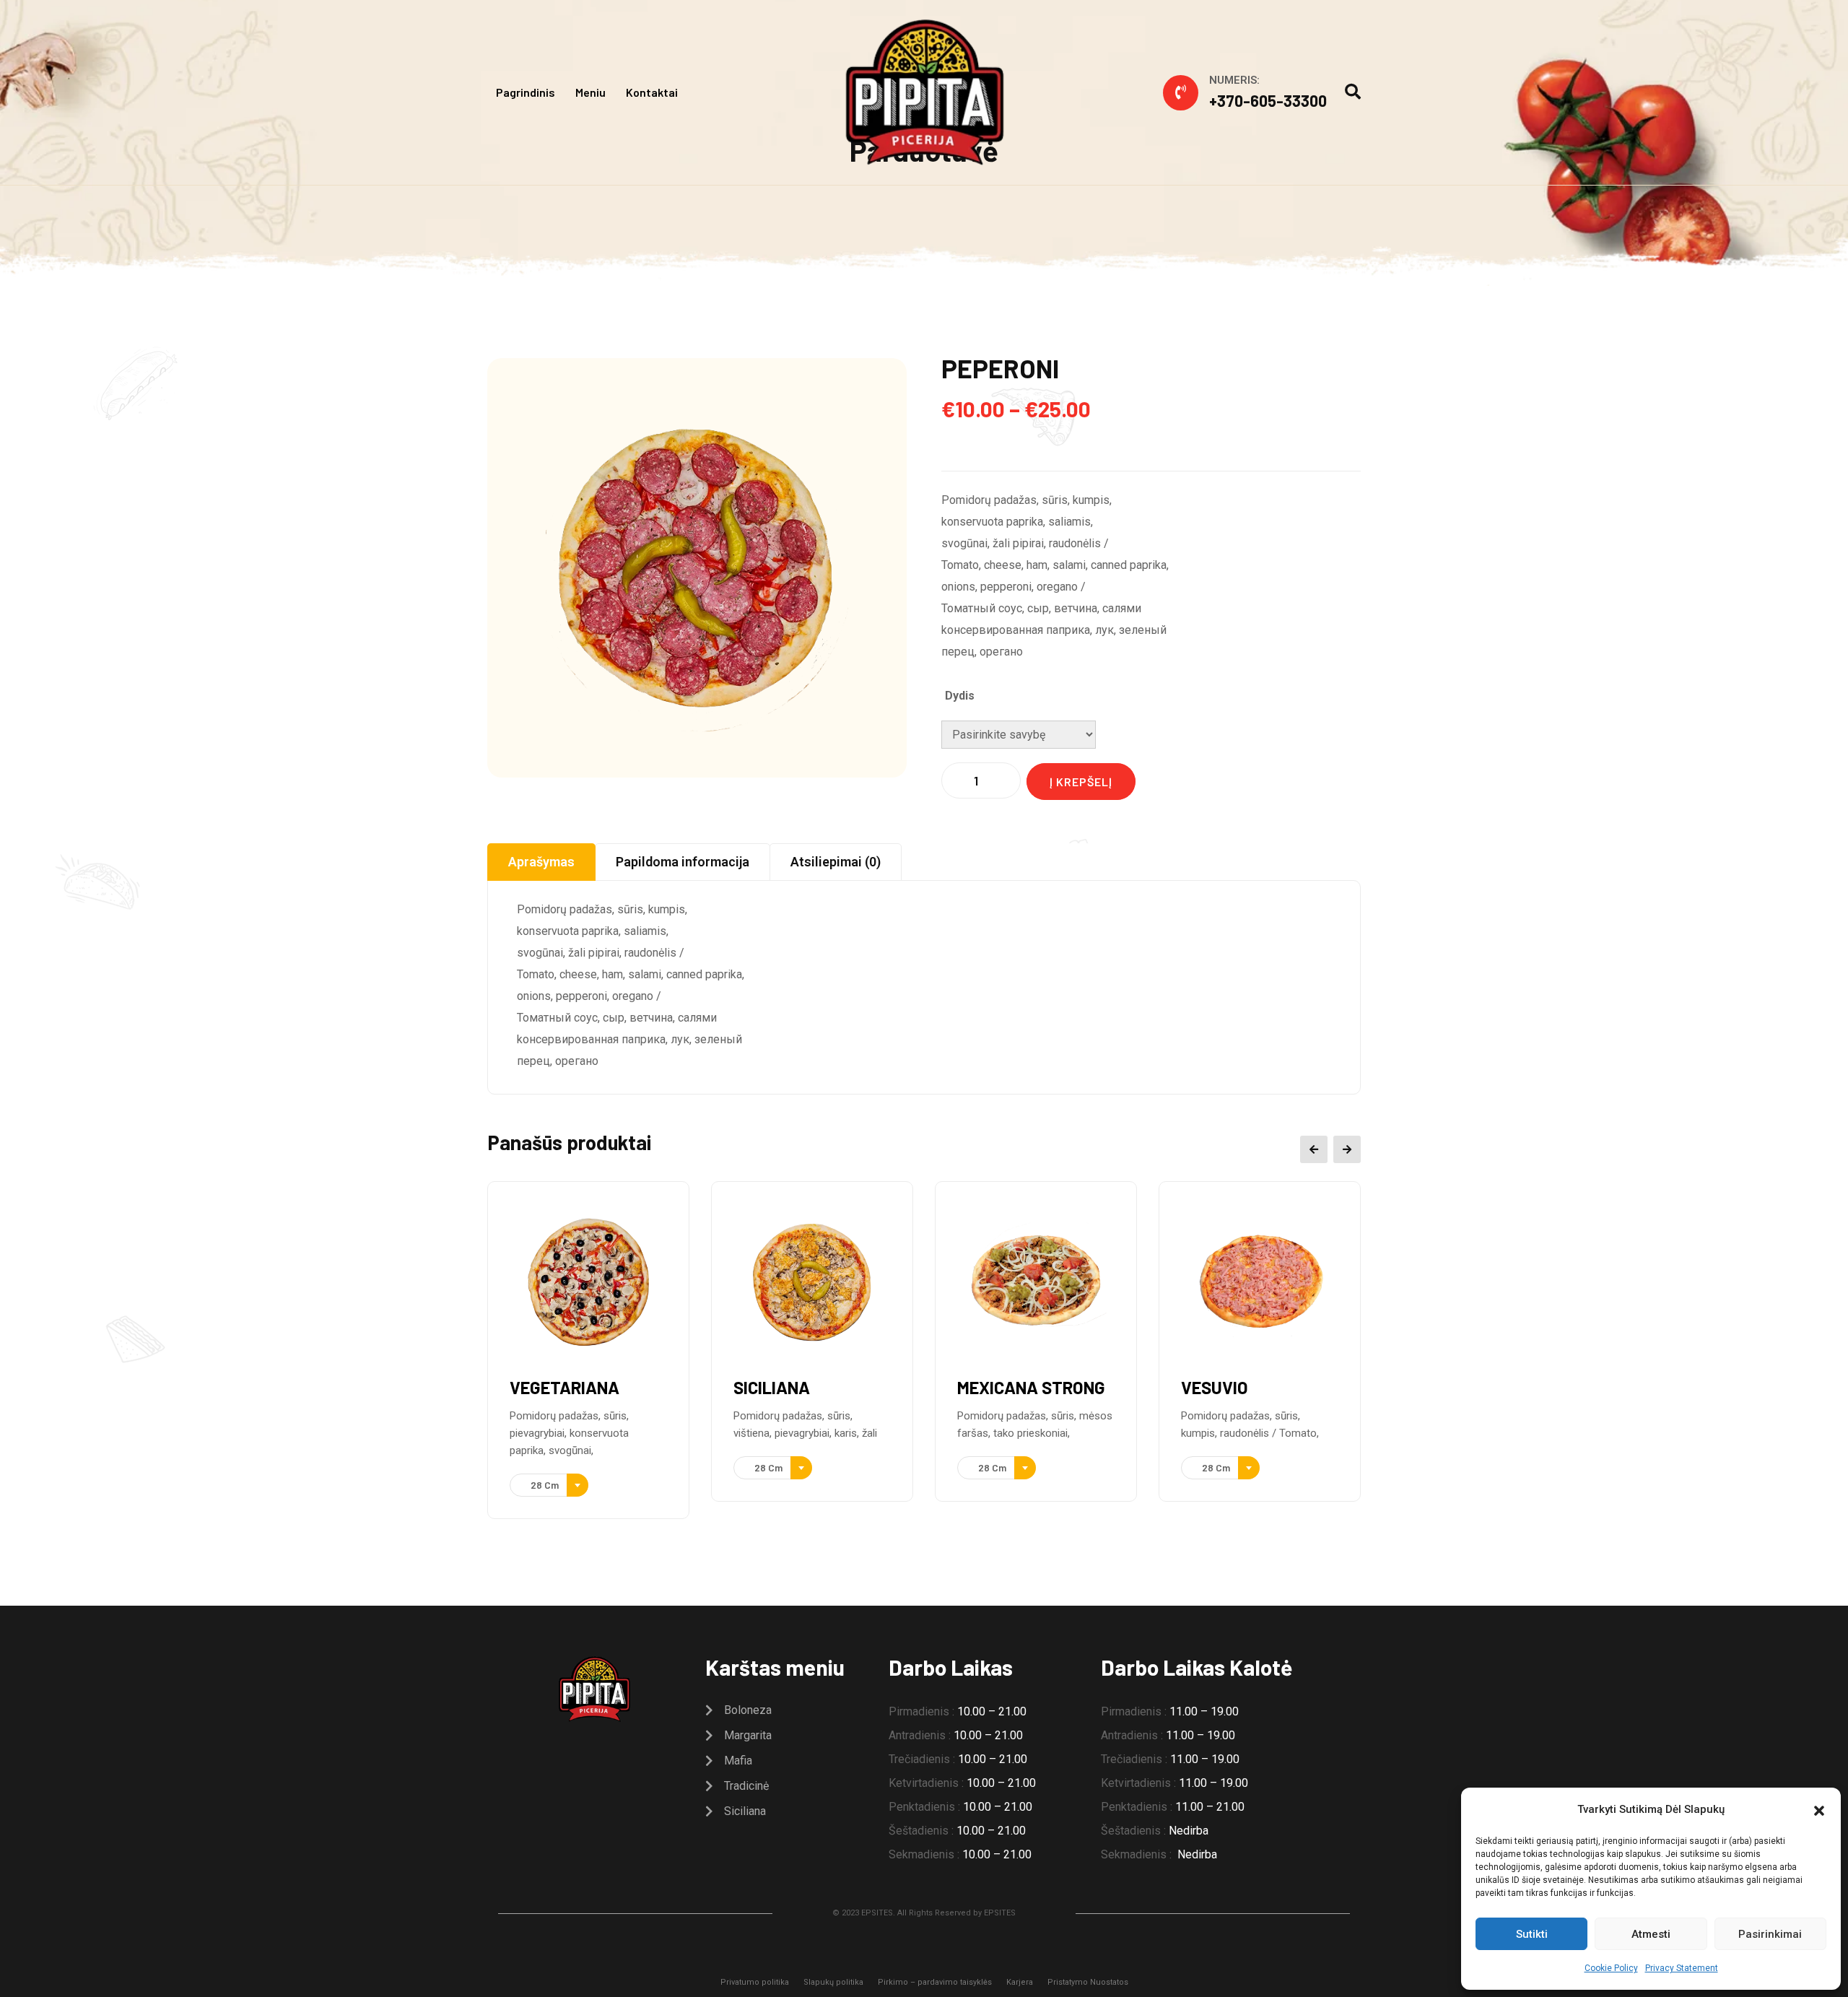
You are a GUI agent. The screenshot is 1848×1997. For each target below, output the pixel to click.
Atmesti (1651, 1934)
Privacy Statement (1682, 1968)
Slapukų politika (833, 1982)
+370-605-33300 (1268, 100)
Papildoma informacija (683, 862)
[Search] (1353, 92)
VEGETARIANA (565, 1387)
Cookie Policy (1611, 1968)
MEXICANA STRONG (1031, 1387)
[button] (1819, 1809)
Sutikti (1532, 1934)
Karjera (1020, 1982)
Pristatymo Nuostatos (1088, 1982)
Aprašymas (541, 862)
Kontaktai (652, 92)
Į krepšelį (1081, 782)
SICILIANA (772, 1387)
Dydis (960, 696)
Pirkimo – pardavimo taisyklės (935, 1982)
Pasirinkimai (1770, 1934)
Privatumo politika (755, 1982)
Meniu (590, 92)
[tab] (541, 862)
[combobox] (549, 1485)
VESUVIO (1215, 1387)
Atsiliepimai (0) (836, 862)
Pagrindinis (526, 92)
